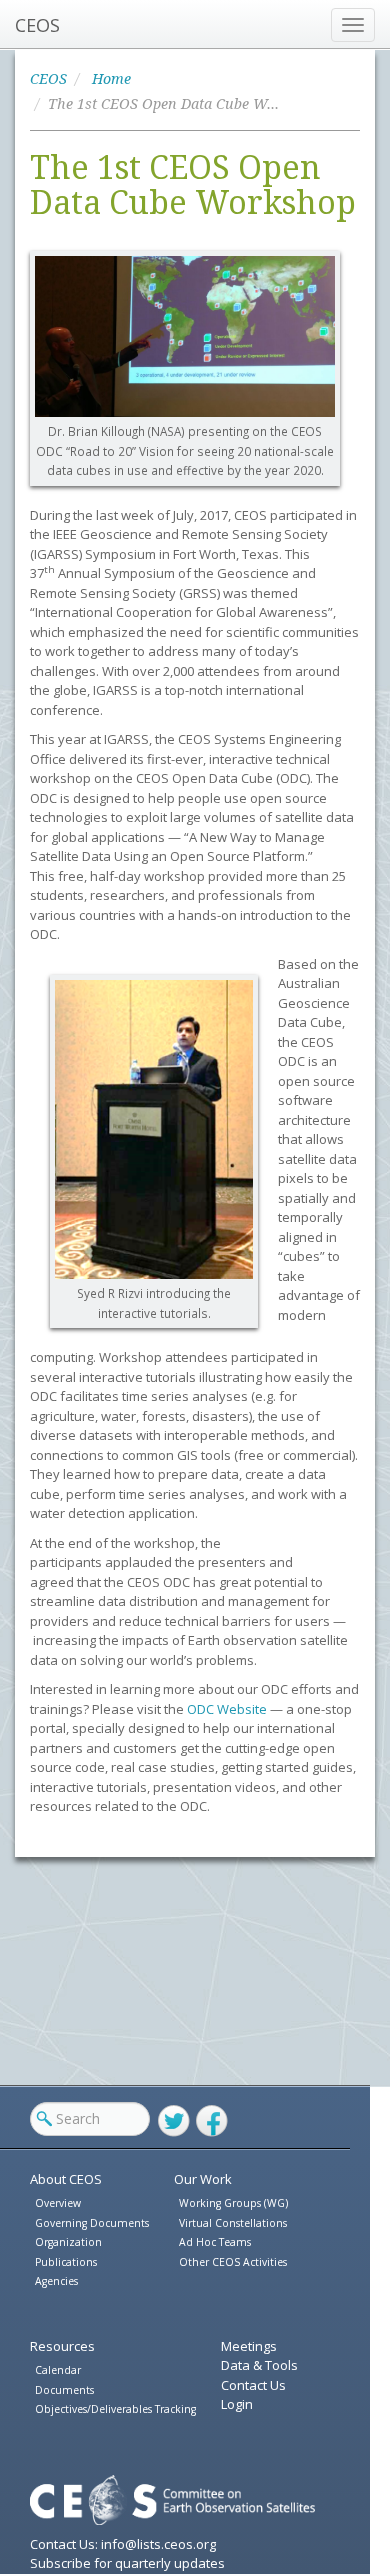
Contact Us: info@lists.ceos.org (123, 2544)
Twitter (174, 2121)
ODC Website (227, 1709)
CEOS (37, 25)
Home (111, 79)
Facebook (212, 2121)
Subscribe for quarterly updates (127, 2563)
